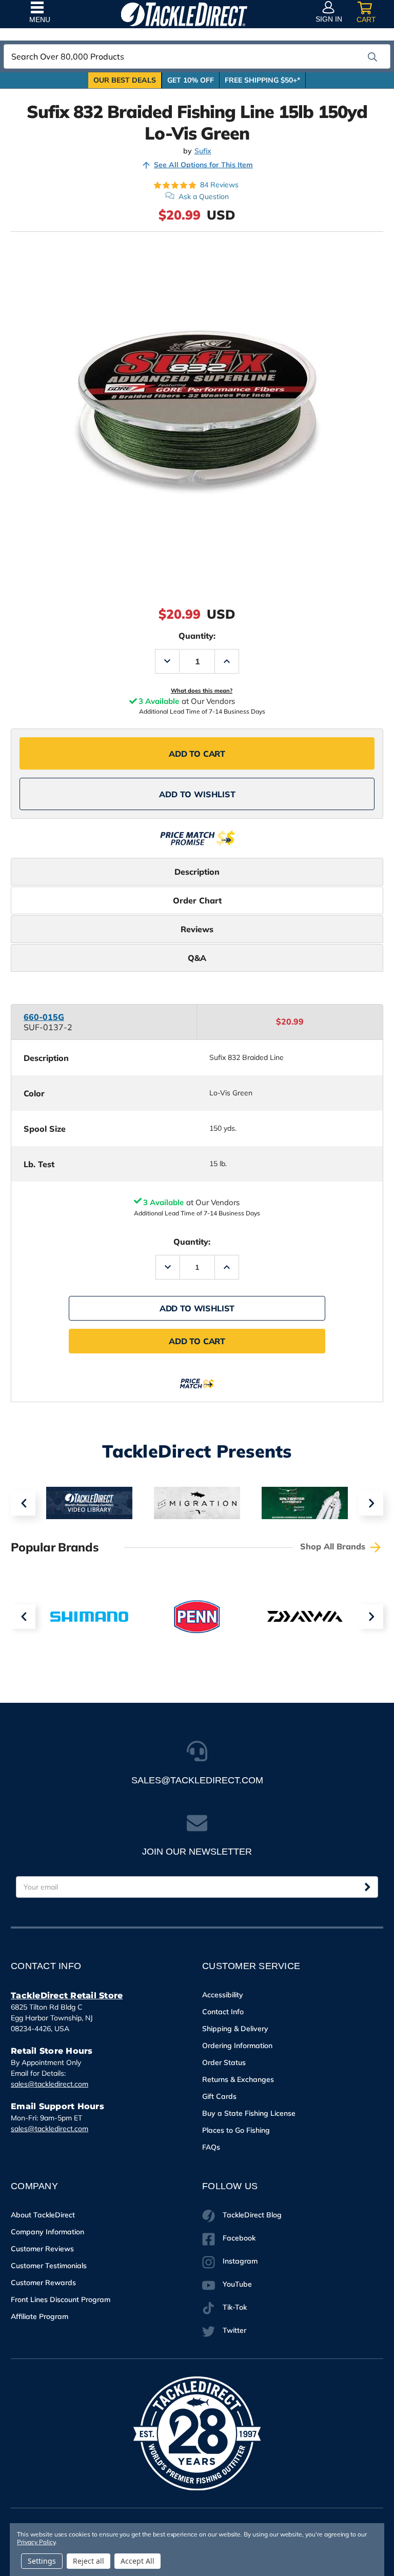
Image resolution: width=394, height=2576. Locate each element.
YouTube (237, 2284)
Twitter (234, 2330)
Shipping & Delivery (235, 2029)
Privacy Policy (36, 2542)
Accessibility (223, 1995)
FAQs (211, 2147)
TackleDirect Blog (252, 2215)
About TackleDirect (43, 2215)
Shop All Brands (334, 1546)
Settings (42, 2561)
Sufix (203, 151)
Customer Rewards (43, 2283)
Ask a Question (204, 196)
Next (371, 1503)
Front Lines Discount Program (61, 2299)
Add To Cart (197, 754)
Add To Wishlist (197, 794)
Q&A (197, 958)
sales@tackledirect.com (50, 2084)
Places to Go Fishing (236, 2130)
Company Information (47, 2232)
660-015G (44, 1017)
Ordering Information (237, 2046)
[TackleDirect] (184, 14)
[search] (372, 57)
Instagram (240, 2261)
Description (197, 872)
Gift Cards (219, 2096)
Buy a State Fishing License (249, 2113)
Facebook (239, 2238)
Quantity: (197, 636)
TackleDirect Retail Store (67, 1995)
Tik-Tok (235, 2307)
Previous (23, 1503)
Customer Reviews (42, 2249)
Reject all (88, 2561)
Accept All (137, 2561)
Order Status (224, 2062)
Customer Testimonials (49, 2266)
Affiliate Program (40, 2316)
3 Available (163, 1202)
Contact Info (223, 2012)
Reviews (197, 929)
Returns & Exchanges (238, 2079)
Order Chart (197, 900)
